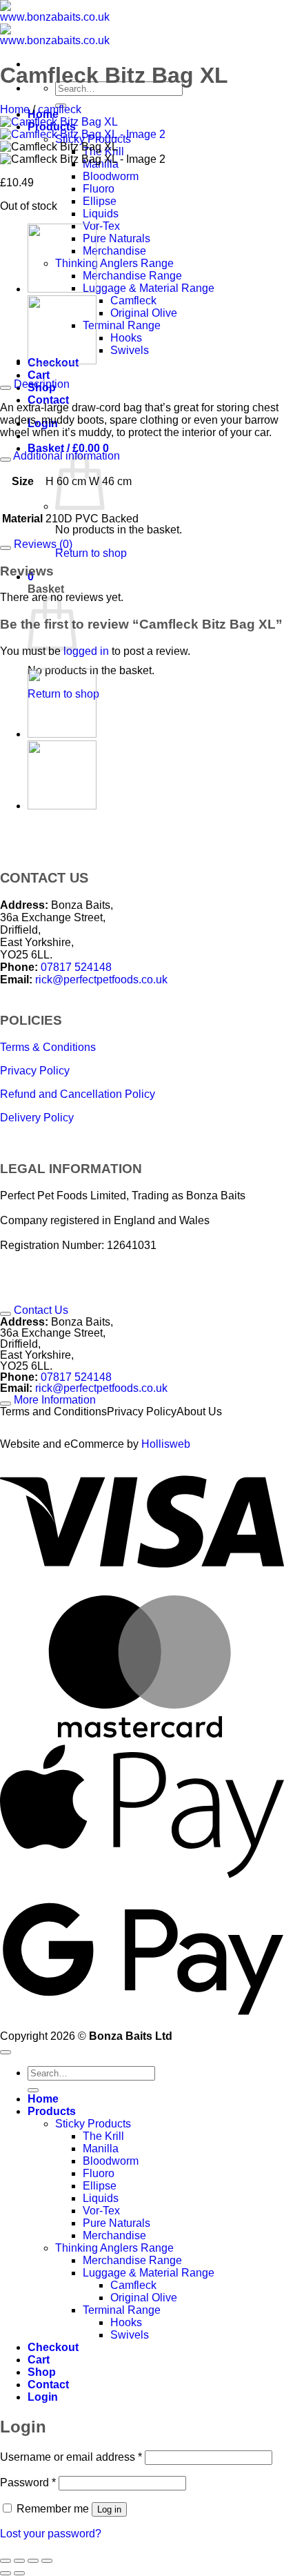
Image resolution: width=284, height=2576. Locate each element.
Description (40, 384)
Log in (109, 2509)
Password (28, 2482)
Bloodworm (111, 176)
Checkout (53, 2347)
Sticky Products (93, 2124)
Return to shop (91, 553)
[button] (68, 448)
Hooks (126, 338)
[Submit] (33, 2090)
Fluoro (99, 189)
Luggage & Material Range (149, 288)
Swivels (130, 350)
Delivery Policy (37, 1118)
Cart (39, 375)
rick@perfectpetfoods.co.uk (101, 980)
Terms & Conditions (48, 1047)
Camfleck (133, 301)
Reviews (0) (42, 544)
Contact (48, 400)
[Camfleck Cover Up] (62, 289)
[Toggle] (6, 388)
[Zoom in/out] (6, 2561)
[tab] (142, 878)
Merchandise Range (132, 276)
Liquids (101, 214)
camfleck (60, 109)
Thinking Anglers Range (114, 263)
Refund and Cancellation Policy (78, 1094)
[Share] (33, 2561)
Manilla (101, 2149)
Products (52, 2111)
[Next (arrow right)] (19, 2573)
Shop (42, 2372)
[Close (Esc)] (47, 2561)
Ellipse (100, 201)
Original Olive (144, 313)
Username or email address (71, 2457)
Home (15, 109)
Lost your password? (51, 2534)
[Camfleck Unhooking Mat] (62, 361)
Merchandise (114, 251)
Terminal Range (122, 325)
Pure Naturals (116, 238)
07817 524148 (76, 967)
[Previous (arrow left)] (6, 2573)
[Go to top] (6, 2052)
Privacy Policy (35, 1071)
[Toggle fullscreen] (19, 2561)
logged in (86, 651)
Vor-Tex (101, 226)
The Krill (103, 2136)
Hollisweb (166, 1444)
